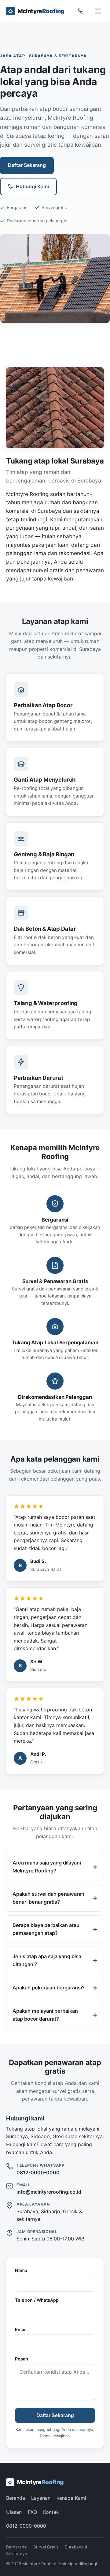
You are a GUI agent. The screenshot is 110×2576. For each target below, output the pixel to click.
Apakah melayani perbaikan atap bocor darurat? (45, 2015)
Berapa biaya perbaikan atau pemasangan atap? (46, 1929)
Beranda (16, 2498)
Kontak (51, 2512)
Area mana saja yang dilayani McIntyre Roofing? (47, 1867)
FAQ (32, 2512)
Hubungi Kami (32, 186)
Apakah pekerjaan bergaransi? (49, 1988)
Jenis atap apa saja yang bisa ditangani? (47, 1960)
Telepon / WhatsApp (37, 2300)
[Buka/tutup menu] (98, 11)
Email (21, 2329)
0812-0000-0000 (38, 2172)
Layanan (41, 2498)
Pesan (22, 2359)
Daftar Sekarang (27, 165)
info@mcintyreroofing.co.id (49, 2192)
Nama (21, 2270)
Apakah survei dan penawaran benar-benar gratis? (48, 1898)
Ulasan (14, 2512)
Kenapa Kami (71, 2498)
